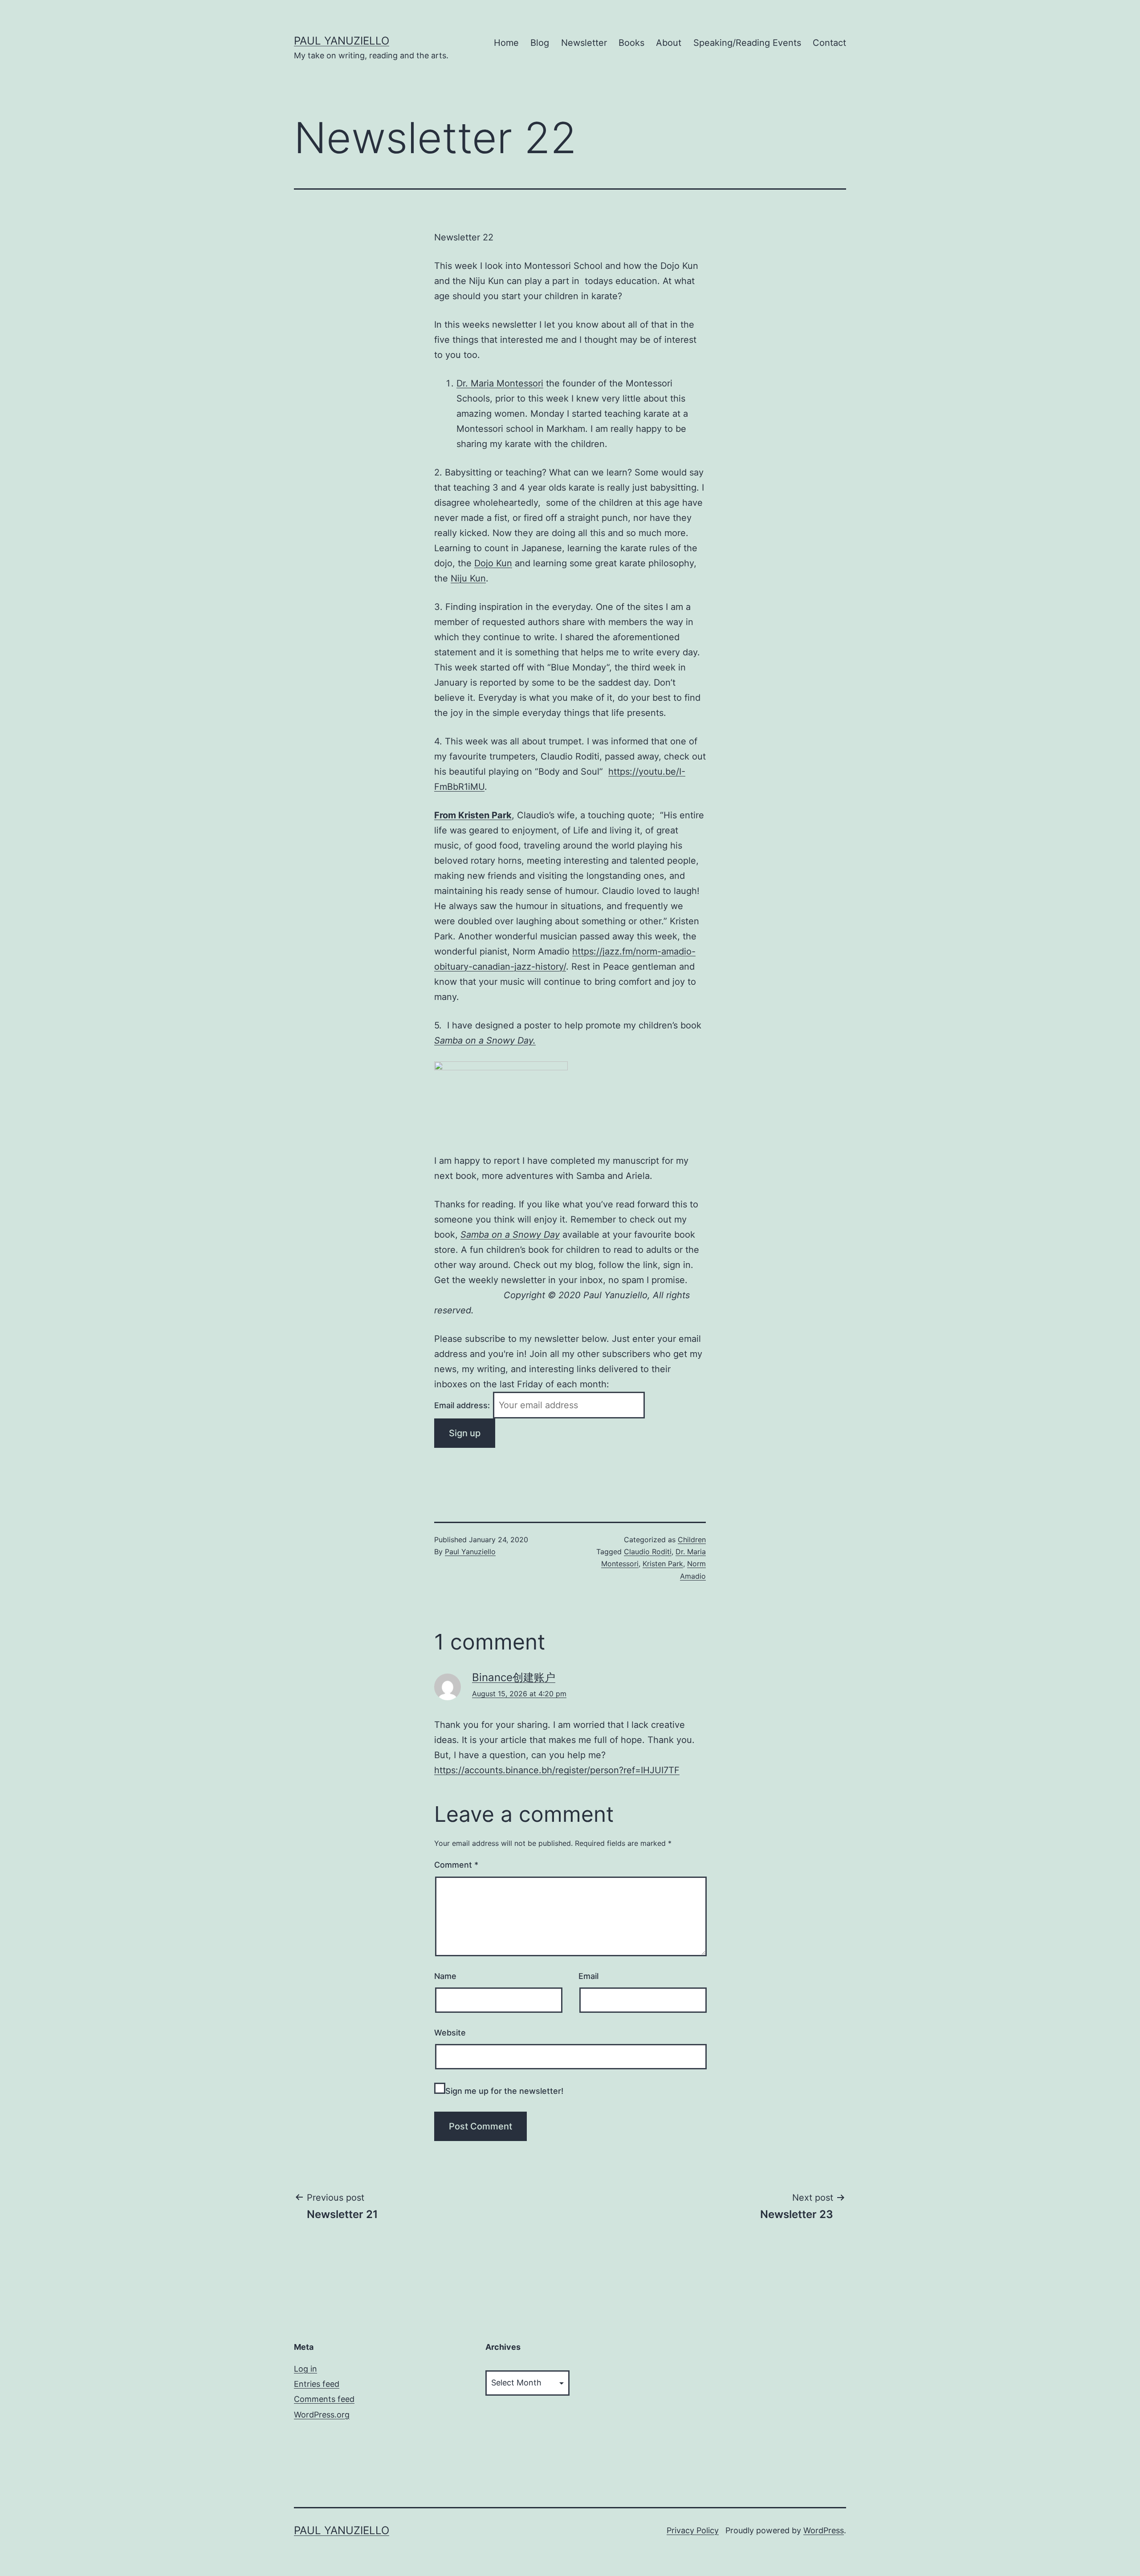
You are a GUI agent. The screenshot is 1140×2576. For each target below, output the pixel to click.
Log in (305, 2369)
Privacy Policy (693, 2530)
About (669, 43)
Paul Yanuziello (342, 41)
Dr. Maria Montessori (500, 383)
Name (445, 1976)
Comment (456, 1865)
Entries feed (317, 2384)
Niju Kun (468, 578)
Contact (829, 43)
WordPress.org (322, 2415)
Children (692, 1540)
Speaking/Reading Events (747, 43)
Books (631, 43)
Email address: (463, 1405)
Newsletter (584, 43)
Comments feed (324, 2399)
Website (450, 2033)
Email (588, 1976)
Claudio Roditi (648, 1552)
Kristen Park (663, 1564)
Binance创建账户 (514, 1677)
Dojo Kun (493, 563)
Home (506, 43)
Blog (540, 43)
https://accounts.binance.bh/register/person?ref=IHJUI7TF (557, 1770)
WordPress (824, 2530)
